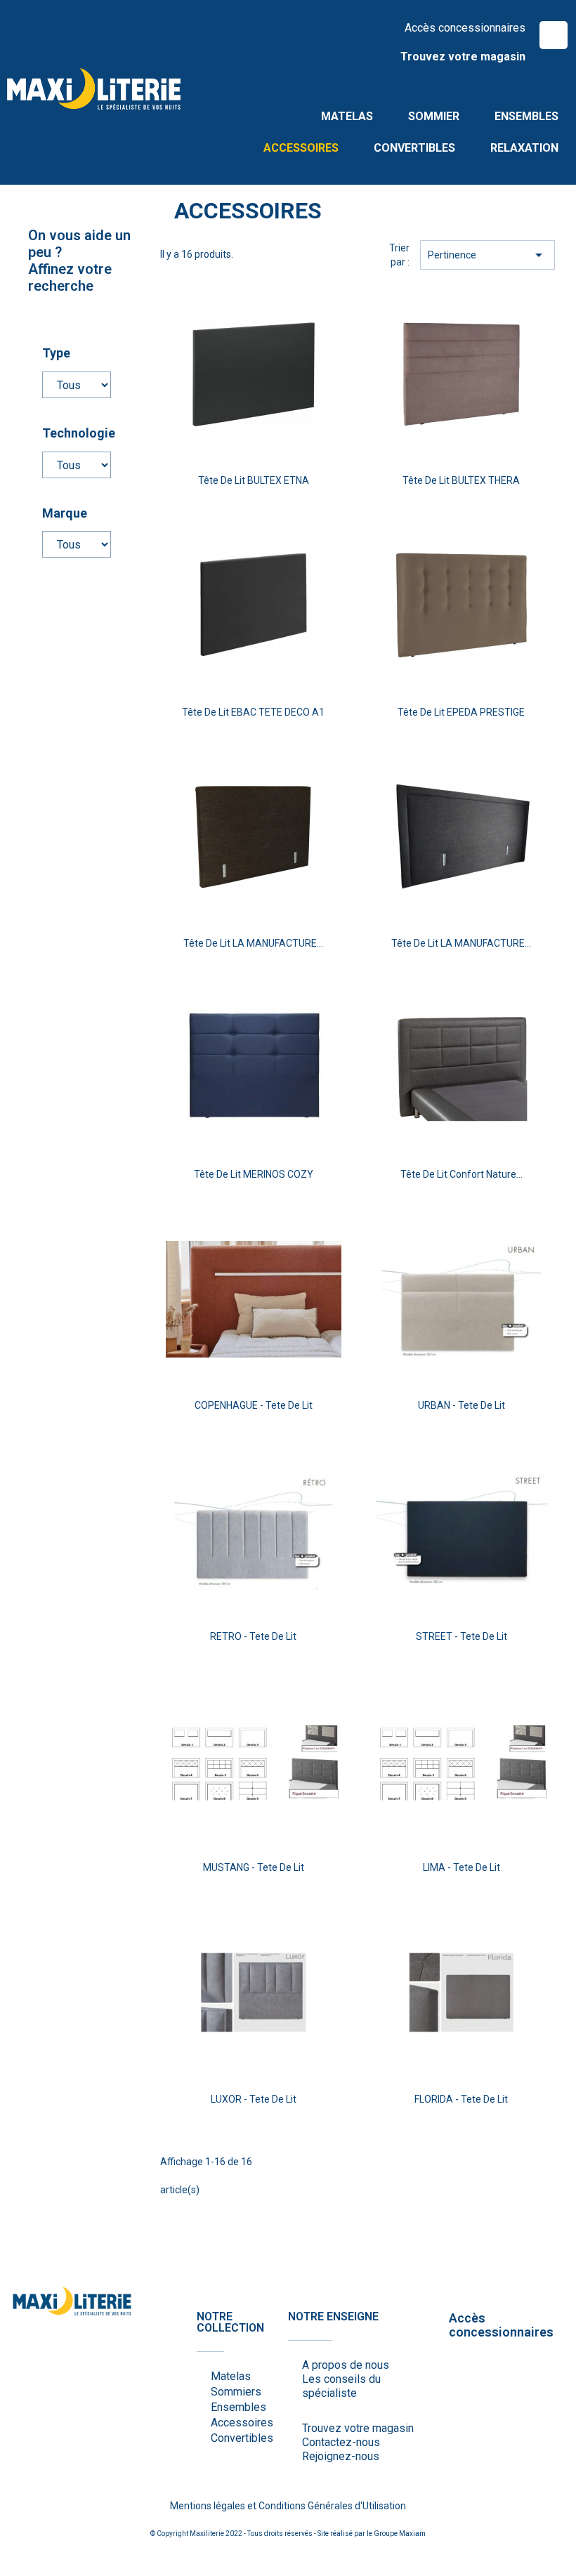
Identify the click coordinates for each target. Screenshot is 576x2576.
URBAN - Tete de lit (462, 1405)
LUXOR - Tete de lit (254, 2099)
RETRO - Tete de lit (253, 1636)
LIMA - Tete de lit (462, 1867)
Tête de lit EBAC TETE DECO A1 (253, 712)
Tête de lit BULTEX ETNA (254, 480)
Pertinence (487, 255)
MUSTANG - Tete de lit (254, 1867)
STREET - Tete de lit (462, 1636)
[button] (554, 35)
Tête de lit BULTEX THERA (461, 480)
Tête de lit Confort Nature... (462, 1174)
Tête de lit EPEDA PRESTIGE (461, 712)
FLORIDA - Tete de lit (461, 2099)
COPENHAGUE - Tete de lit (254, 1405)
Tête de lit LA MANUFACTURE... (253, 943)
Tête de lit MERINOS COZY (254, 1174)
